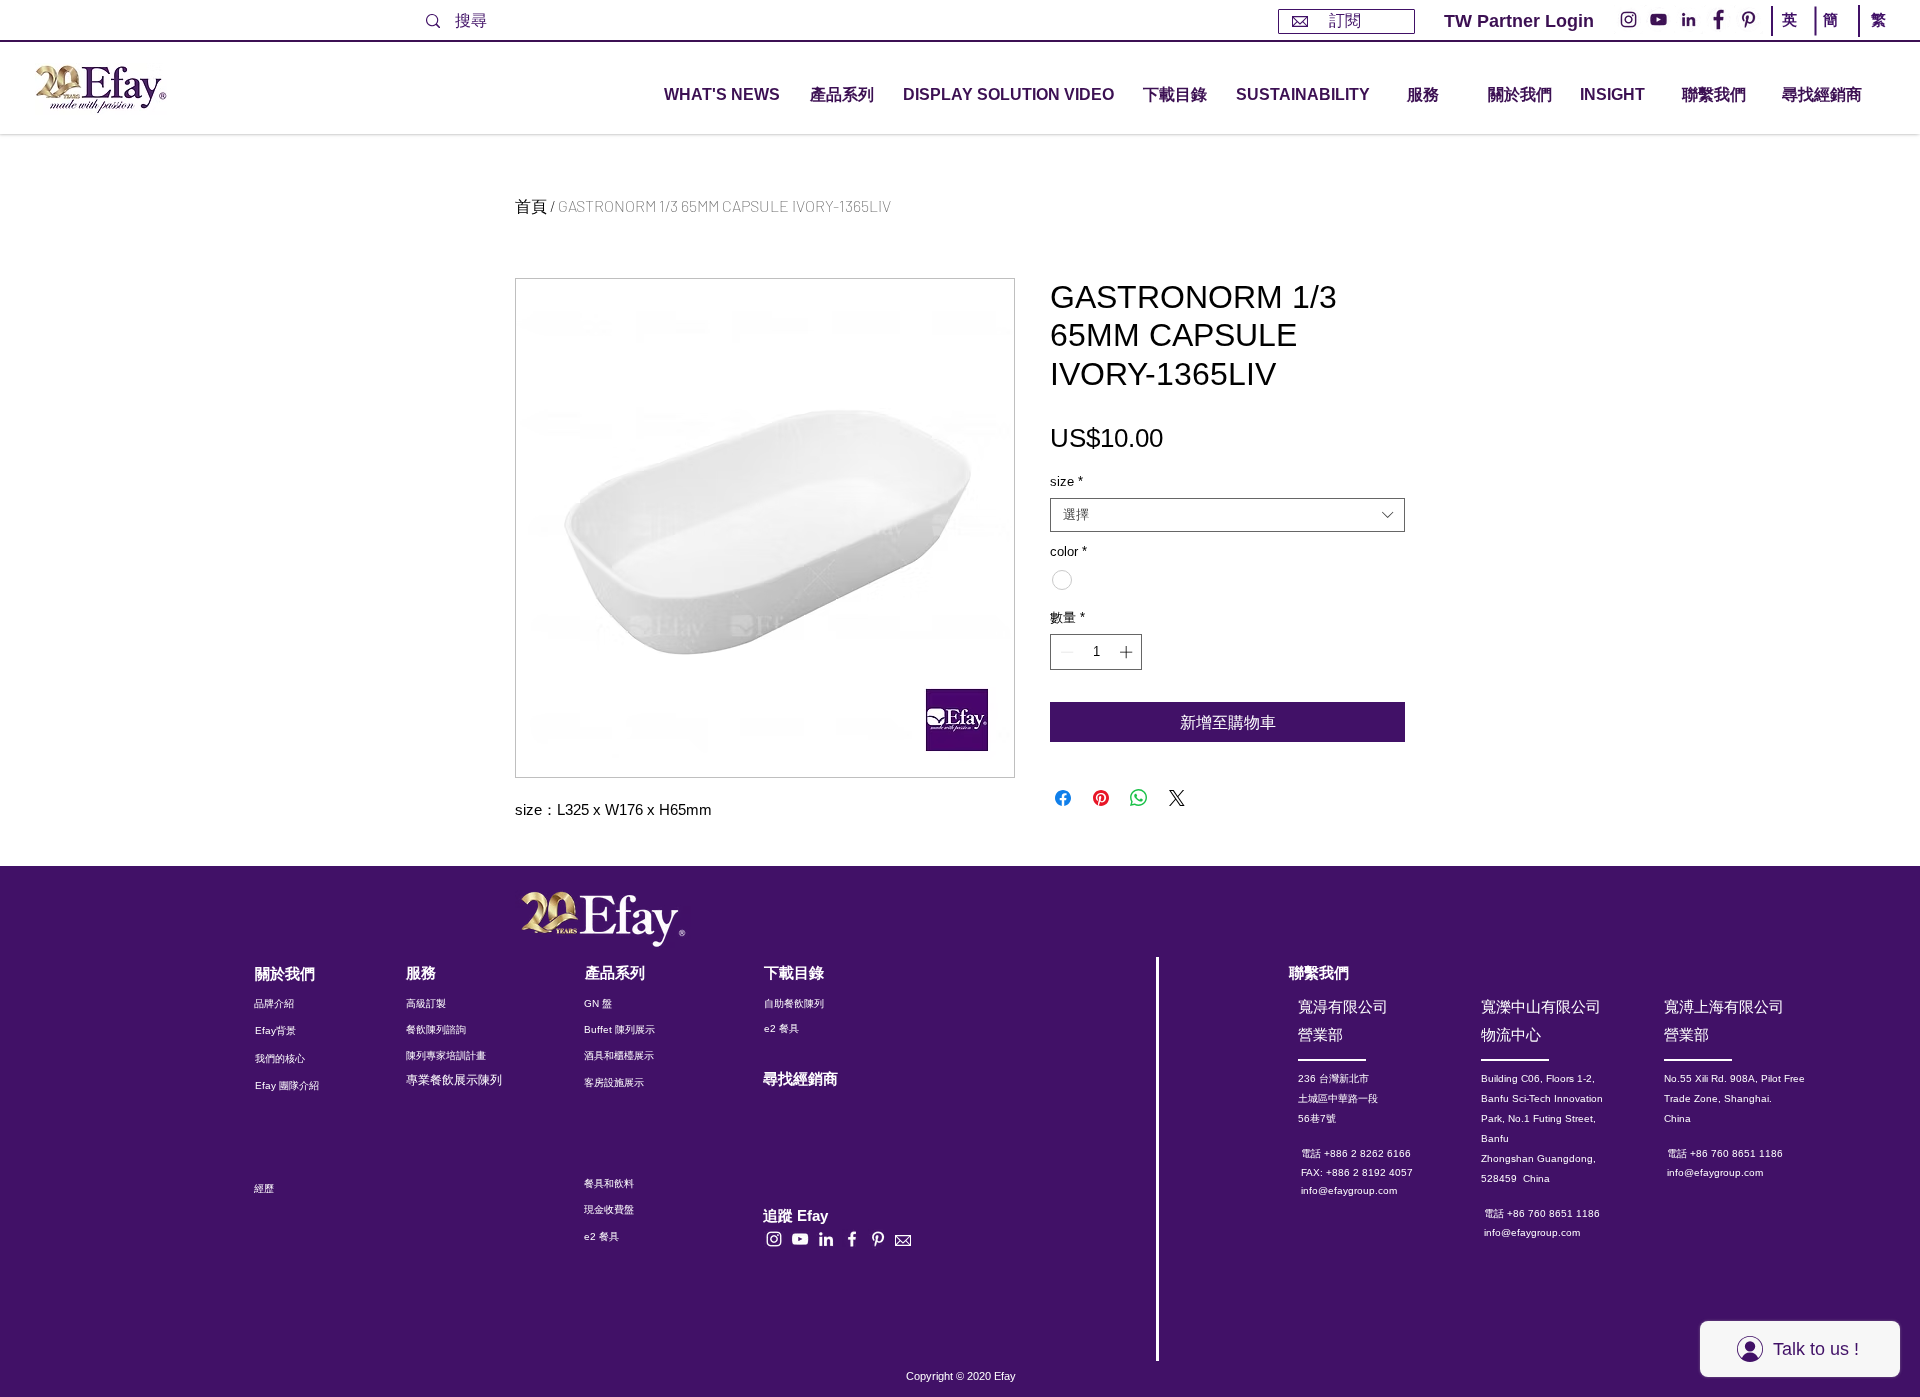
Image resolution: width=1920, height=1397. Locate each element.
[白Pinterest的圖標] (878, 1239)
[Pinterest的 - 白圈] (1748, 19)
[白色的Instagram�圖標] (774, 1239)
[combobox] (1227, 515)
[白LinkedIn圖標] (826, 1239)
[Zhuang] (1833, 38)
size (1066, 481)
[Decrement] (1065, 652)
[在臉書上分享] (1063, 798)
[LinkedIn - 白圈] (1688, 19)
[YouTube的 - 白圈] (1658, 19)
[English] (1793, 38)
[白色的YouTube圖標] (800, 1239)
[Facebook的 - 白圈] (1718, 19)
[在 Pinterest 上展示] (1101, 798)
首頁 (531, 205)
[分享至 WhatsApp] (1139, 798)
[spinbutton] (1096, 652)
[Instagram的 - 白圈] (1628, 19)
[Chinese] (1873, 38)
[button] (842, 95)
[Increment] (1128, 652)
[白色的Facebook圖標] (852, 1239)
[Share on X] (1177, 798)
